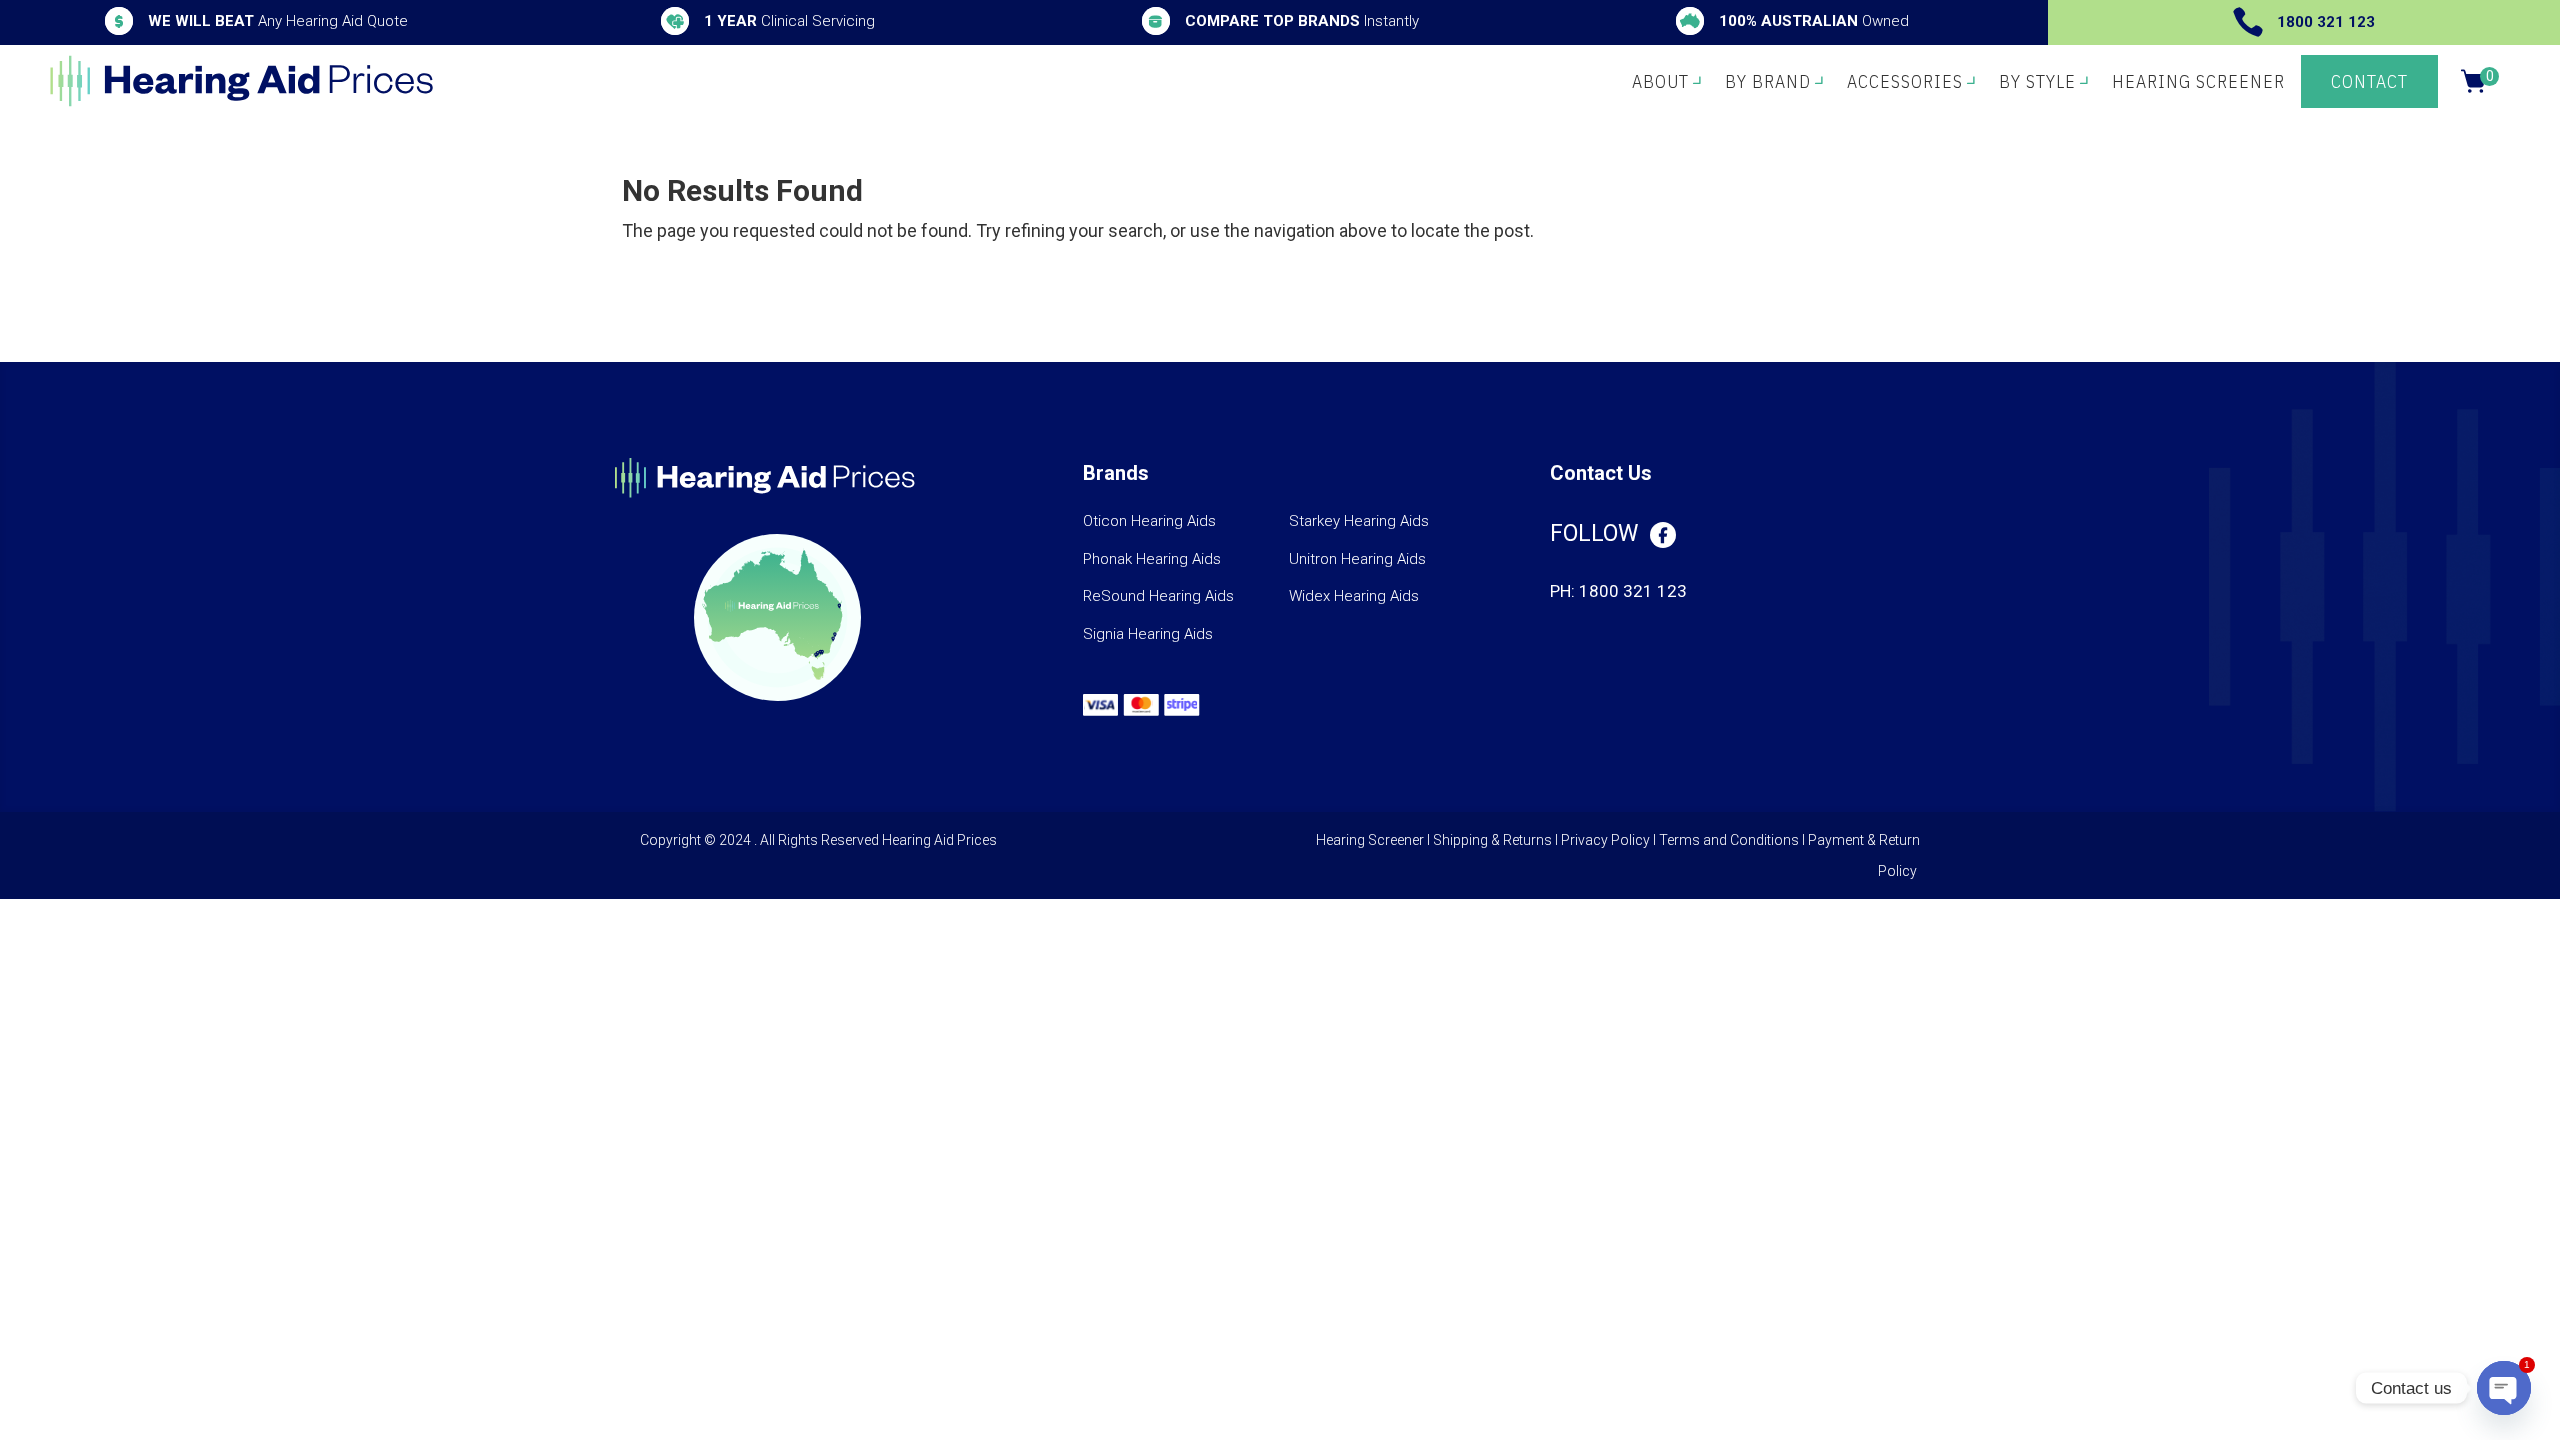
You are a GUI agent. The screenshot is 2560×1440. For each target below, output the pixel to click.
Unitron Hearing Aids (1357, 559)
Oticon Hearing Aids (1149, 521)
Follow (1594, 533)
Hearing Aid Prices (939, 840)
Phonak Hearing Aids (1152, 559)
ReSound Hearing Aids (1158, 596)
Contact (2369, 81)
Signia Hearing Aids (1148, 634)
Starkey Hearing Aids (1359, 521)
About (1660, 81)
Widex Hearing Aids (1354, 596)
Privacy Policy (1605, 840)
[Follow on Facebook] (1663, 535)
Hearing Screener (2198, 81)
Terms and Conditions (1729, 840)
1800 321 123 (2326, 22)
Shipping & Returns (1492, 840)
